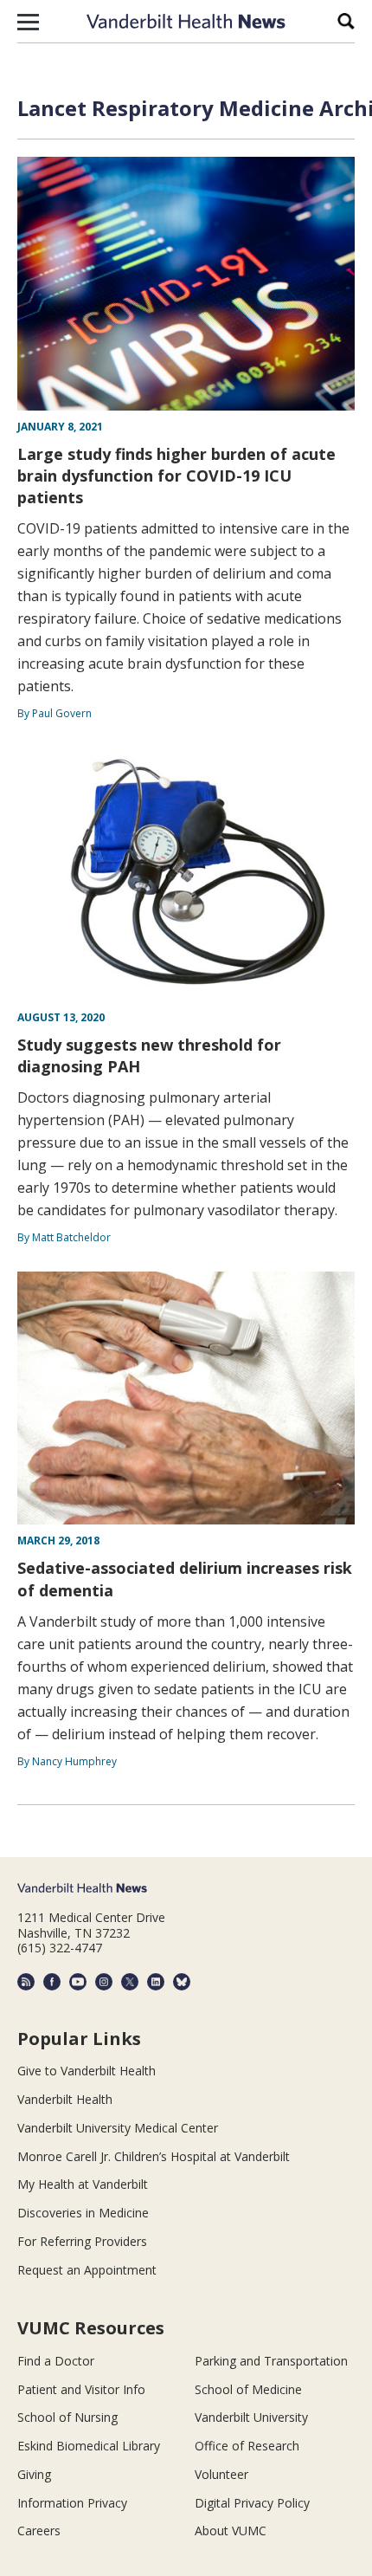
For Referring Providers (82, 2241)
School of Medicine (248, 2389)
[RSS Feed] (26, 1982)
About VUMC (231, 2531)
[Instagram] (104, 1982)
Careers (39, 2531)
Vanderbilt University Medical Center (118, 2128)
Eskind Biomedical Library (89, 2446)
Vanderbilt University (251, 2417)
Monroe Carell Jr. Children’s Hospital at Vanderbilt (154, 2156)
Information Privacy (72, 2503)
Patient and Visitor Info (81, 2389)
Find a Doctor (56, 2361)
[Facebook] (52, 1982)
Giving (34, 2474)
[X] (130, 1982)
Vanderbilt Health (65, 2099)
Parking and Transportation (271, 2361)
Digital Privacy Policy (252, 2503)
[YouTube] (78, 1982)
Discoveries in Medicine (83, 2213)
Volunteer (221, 2474)
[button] (28, 22)
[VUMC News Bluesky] (182, 1982)
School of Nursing (67, 2417)
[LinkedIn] (156, 1982)
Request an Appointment (87, 2270)
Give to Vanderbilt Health (87, 2071)
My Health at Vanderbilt (83, 2184)
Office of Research (247, 2446)
